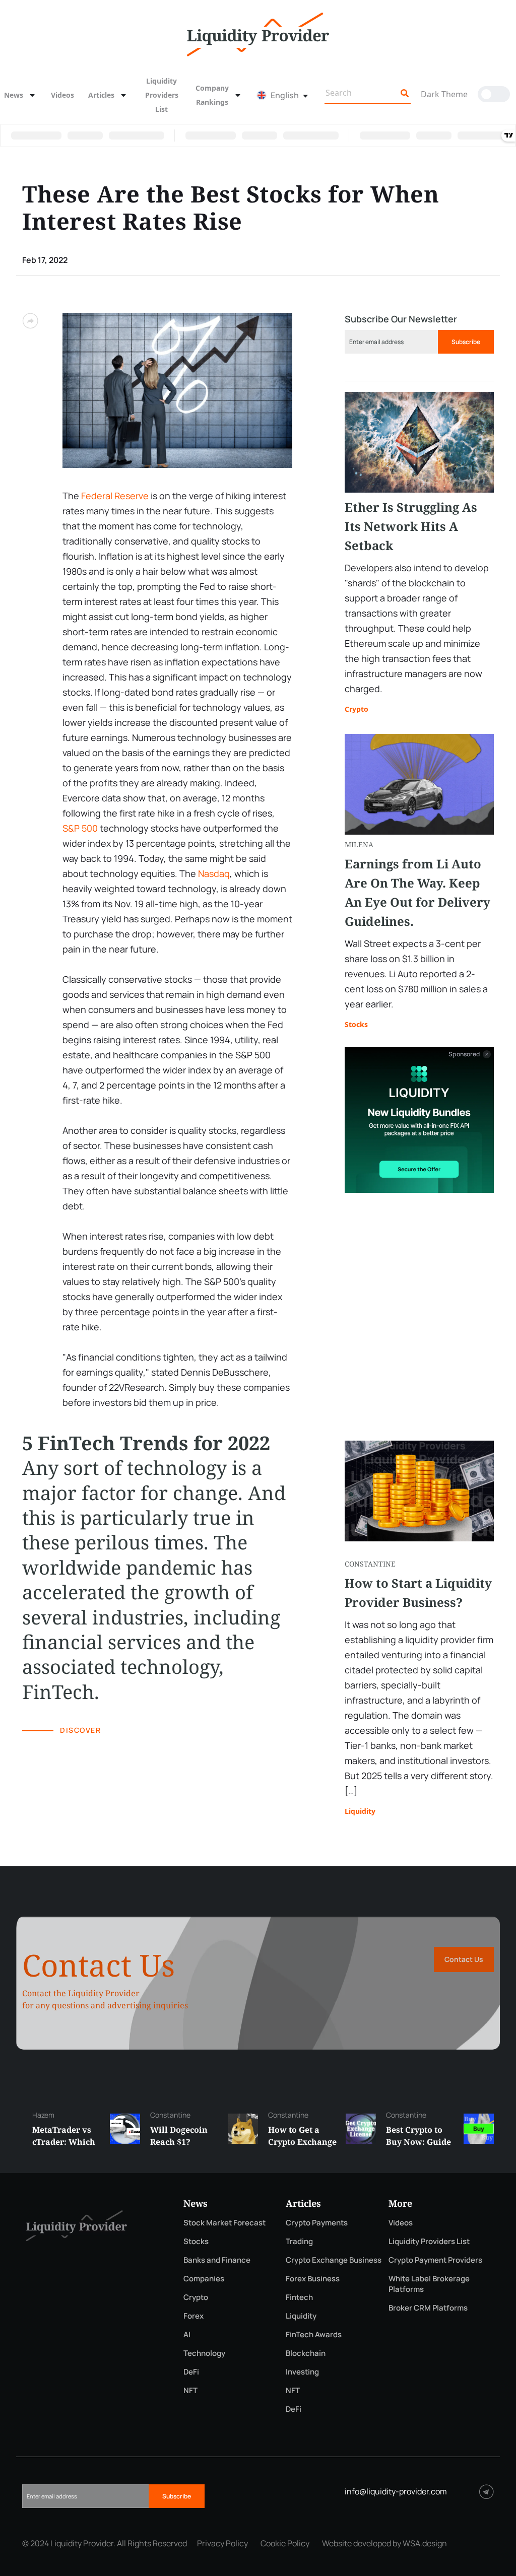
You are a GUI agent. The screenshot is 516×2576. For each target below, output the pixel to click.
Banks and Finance (217, 2260)
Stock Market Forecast (224, 2223)
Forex (193, 2316)
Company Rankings (212, 95)
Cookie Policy (285, 2543)
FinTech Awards (314, 2334)
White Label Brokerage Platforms (429, 2284)
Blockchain (306, 2353)
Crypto (357, 709)
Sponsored (464, 1054)
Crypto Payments (317, 2223)
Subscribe (466, 342)
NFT (190, 2390)
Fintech (299, 2297)
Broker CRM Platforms (428, 2308)
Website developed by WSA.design (384, 2543)
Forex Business (313, 2279)
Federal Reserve (115, 496)
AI (187, 2334)
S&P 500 (80, 828)
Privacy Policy (222, 2543)
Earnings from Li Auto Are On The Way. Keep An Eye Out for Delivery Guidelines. (417, 892)
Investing (302, 2372)
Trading (299, 2241)
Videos (62, 95)
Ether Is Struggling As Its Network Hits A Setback (411, 526)
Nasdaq (214, 873)
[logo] (258, 33)
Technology (204, 2353)
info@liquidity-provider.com (396, 2491)
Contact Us (464, 1959)
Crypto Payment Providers (435, 2260)
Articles (101, 95)
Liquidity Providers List (162, 95)
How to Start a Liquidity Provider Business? (418, 1592)
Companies (204, 2279)
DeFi (191, 2372)
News (14, 95)
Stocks (356, 1024)
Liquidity (360, 1811)
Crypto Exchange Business (334, 2260)
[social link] (487, 2492)
